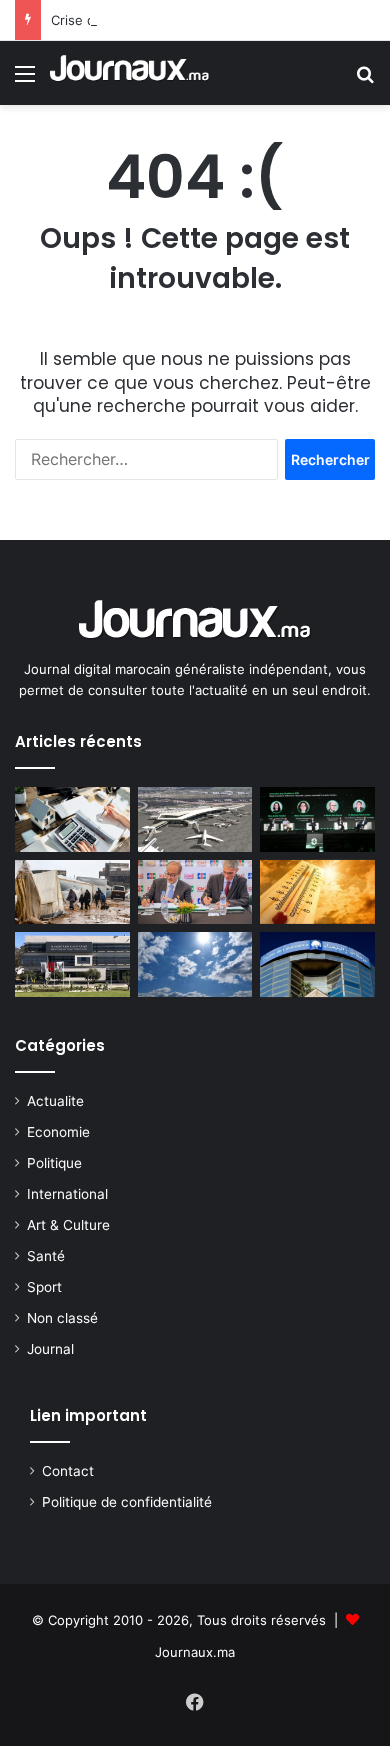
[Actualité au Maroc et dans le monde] (130, 73)
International (67, 1194)
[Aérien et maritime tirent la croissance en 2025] (195, 819)
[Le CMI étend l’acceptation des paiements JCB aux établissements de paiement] (195, 892)
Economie (58, 1132)
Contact (68, 1471)
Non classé (62, 1318)
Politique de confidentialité (127, 1502)
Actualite (55, 1101)
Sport (44, 1287)
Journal (50, 1349)
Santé (46, 1256)
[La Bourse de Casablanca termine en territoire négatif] (317, 964)
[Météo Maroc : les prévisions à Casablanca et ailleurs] (195, 964)
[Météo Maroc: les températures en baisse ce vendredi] (317, 892)
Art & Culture (68, 1225)
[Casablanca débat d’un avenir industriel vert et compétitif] (317, 819)
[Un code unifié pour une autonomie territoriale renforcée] (72, 819)
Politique (54, 1163)
